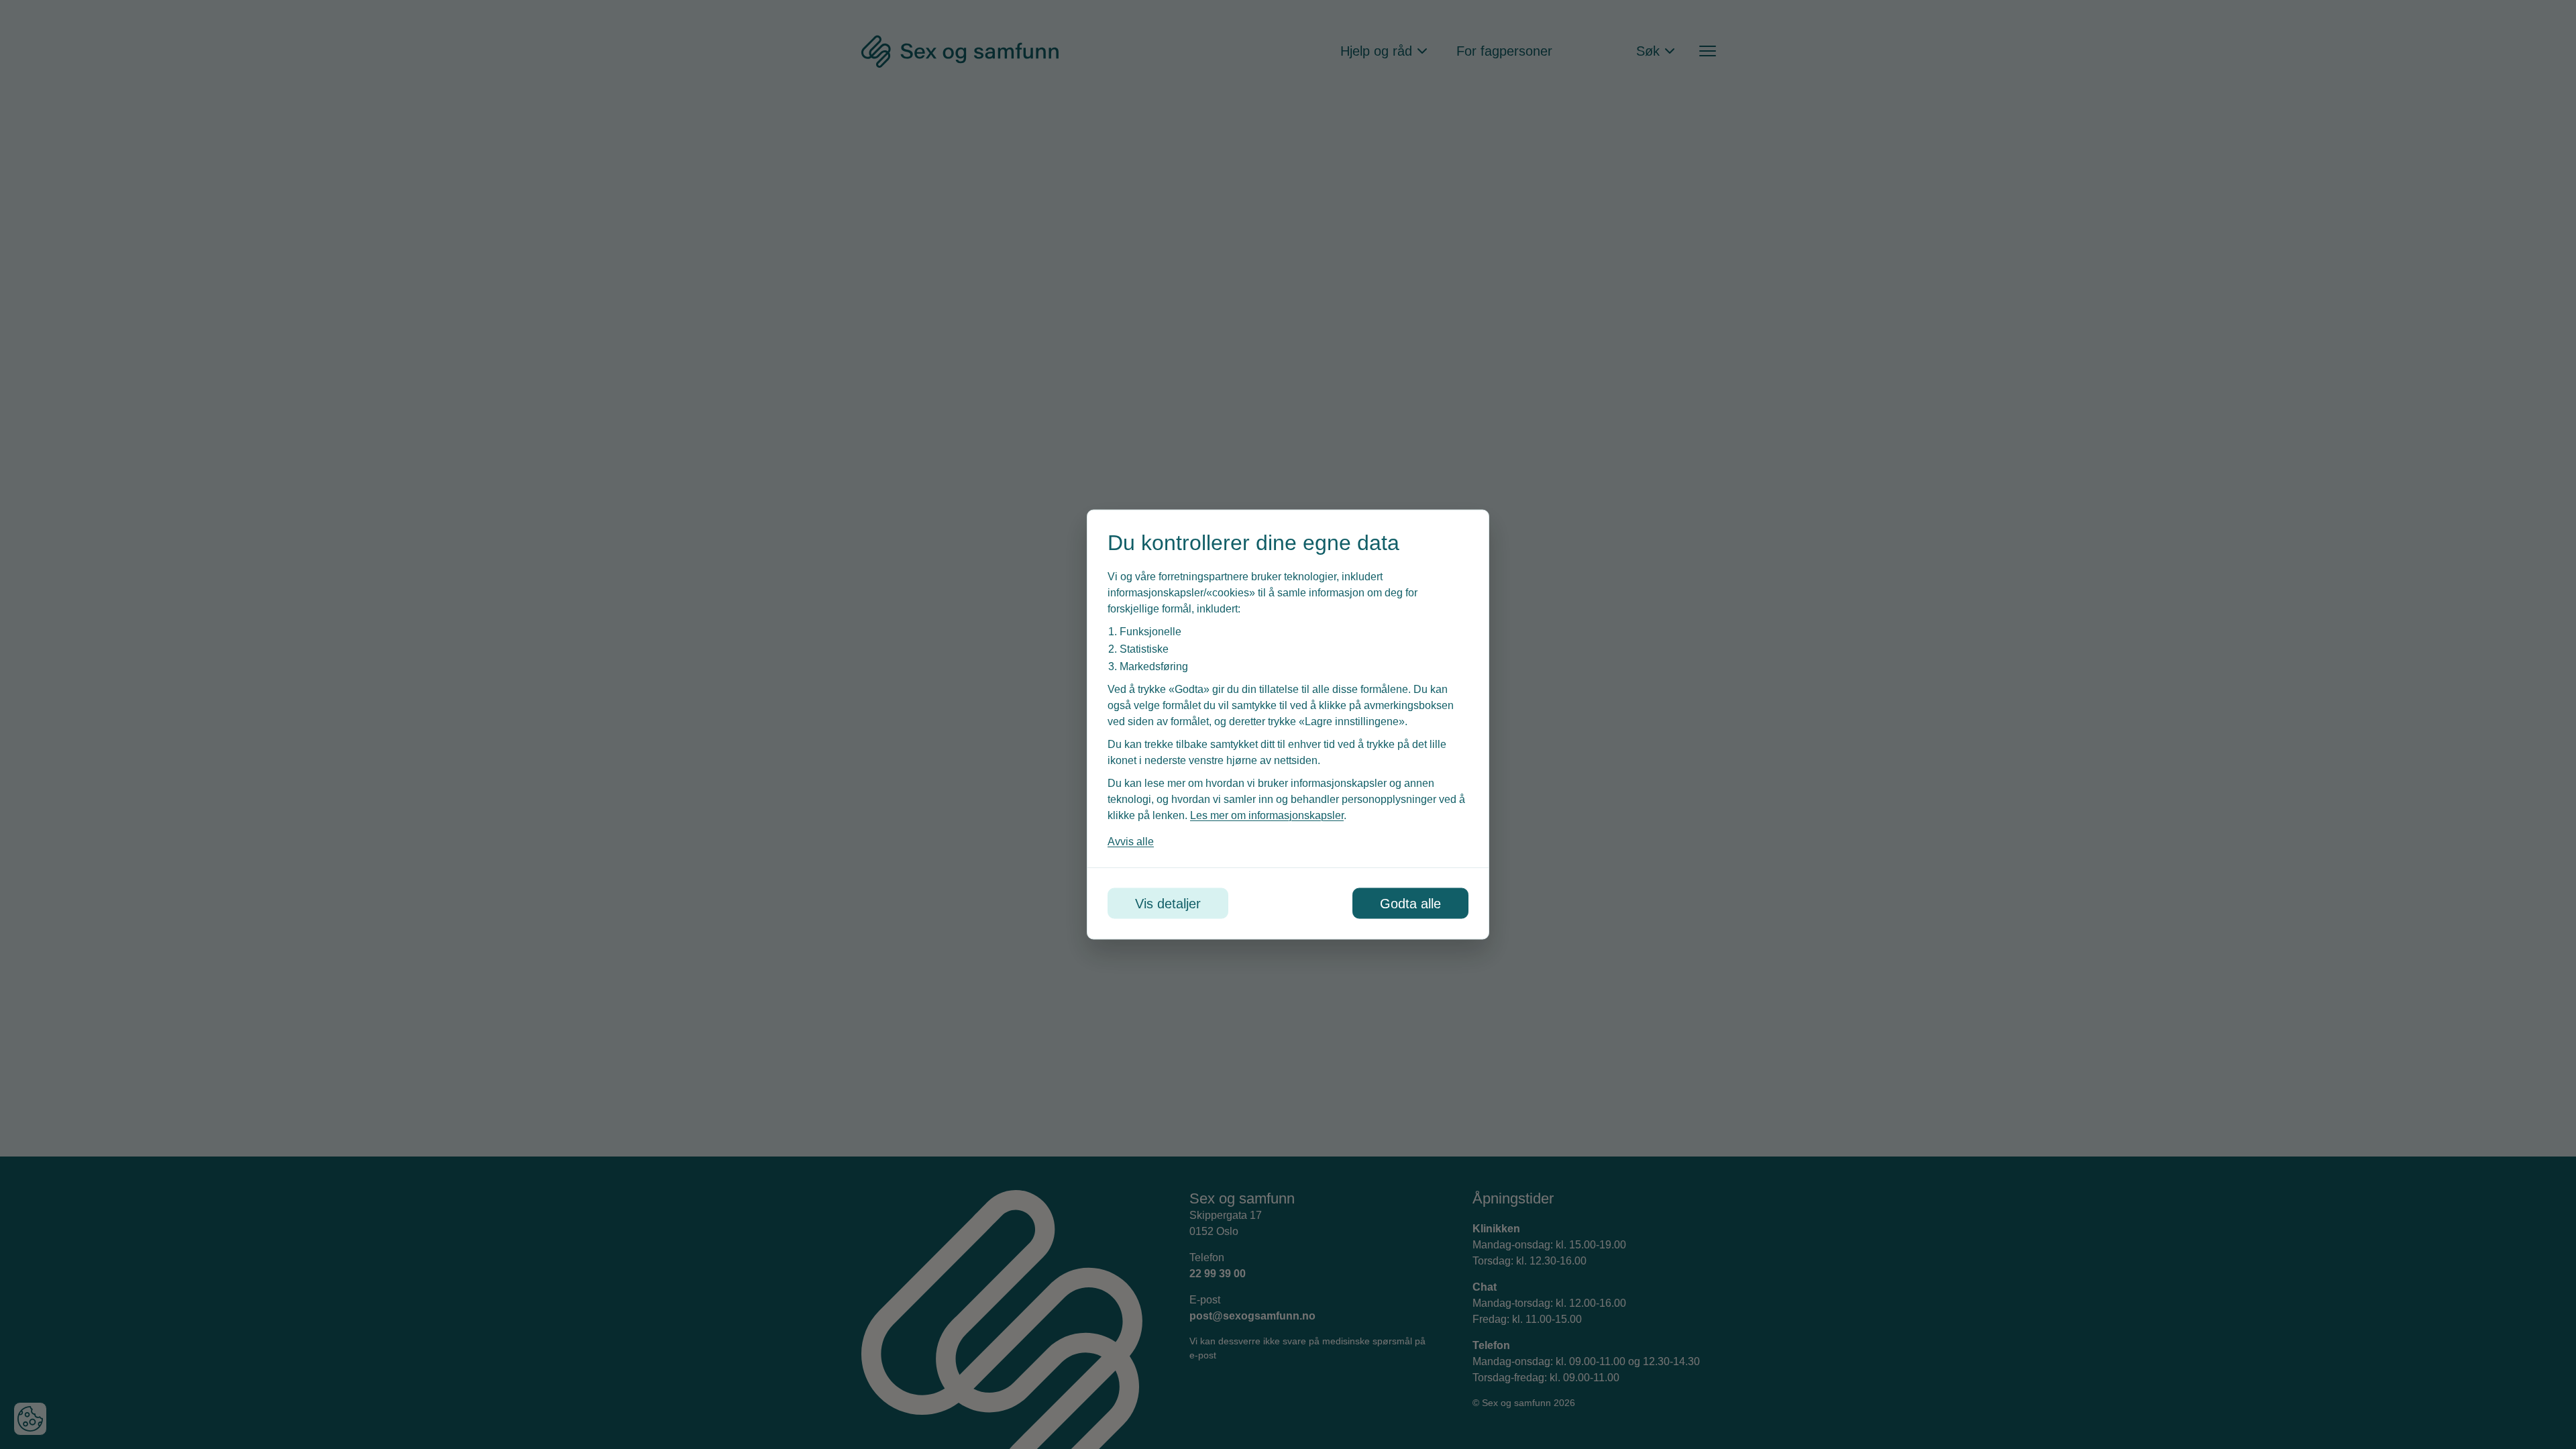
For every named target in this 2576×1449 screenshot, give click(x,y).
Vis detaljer (1168, 904)
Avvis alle (1131, 842)
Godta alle (1410, 904)
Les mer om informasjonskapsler (1267, 815)
